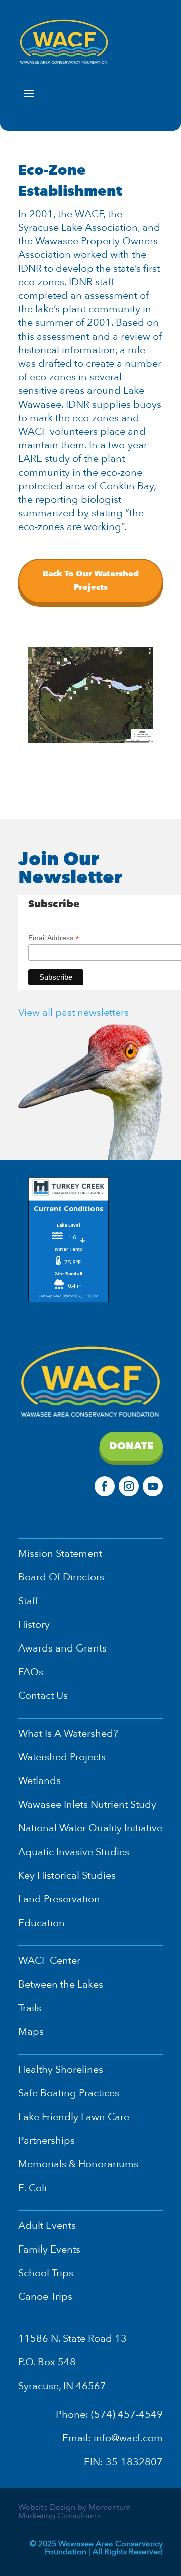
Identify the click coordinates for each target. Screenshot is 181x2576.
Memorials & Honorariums (78, 2164)
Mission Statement (60, 1554)
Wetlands (39, 1781)
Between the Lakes (61, 1984)
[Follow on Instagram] (129, 1486)
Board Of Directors (61, 1577)
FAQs (31, 1672)
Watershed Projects (62, 1757)
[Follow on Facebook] (105, 1486)
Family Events (49, 2249)
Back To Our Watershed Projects (91, 581)
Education (41, 1923)
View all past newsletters (73, 1012)
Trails (30, 2008)
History (34, 1625)
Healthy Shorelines (61, 2069)
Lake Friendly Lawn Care (74, 2117)
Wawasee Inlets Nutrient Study (87, 1804)
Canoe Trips (45, 2297)
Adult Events (47, 2226)
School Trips (46, 2273)
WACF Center (49, 1961)
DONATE (131, 1446)
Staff (28, 1601)
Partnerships (47, 2140)
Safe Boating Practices (69, 2093)
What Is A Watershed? (68, 1733)
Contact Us (43, 1696)
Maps (31, 2032)
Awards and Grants (62, 1648)
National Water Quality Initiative (90, 1828)
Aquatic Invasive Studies (74, 1852)
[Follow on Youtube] (153, 1486)
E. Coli (32, 2188)
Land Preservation (59, 1899)
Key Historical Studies (67, 1875)
